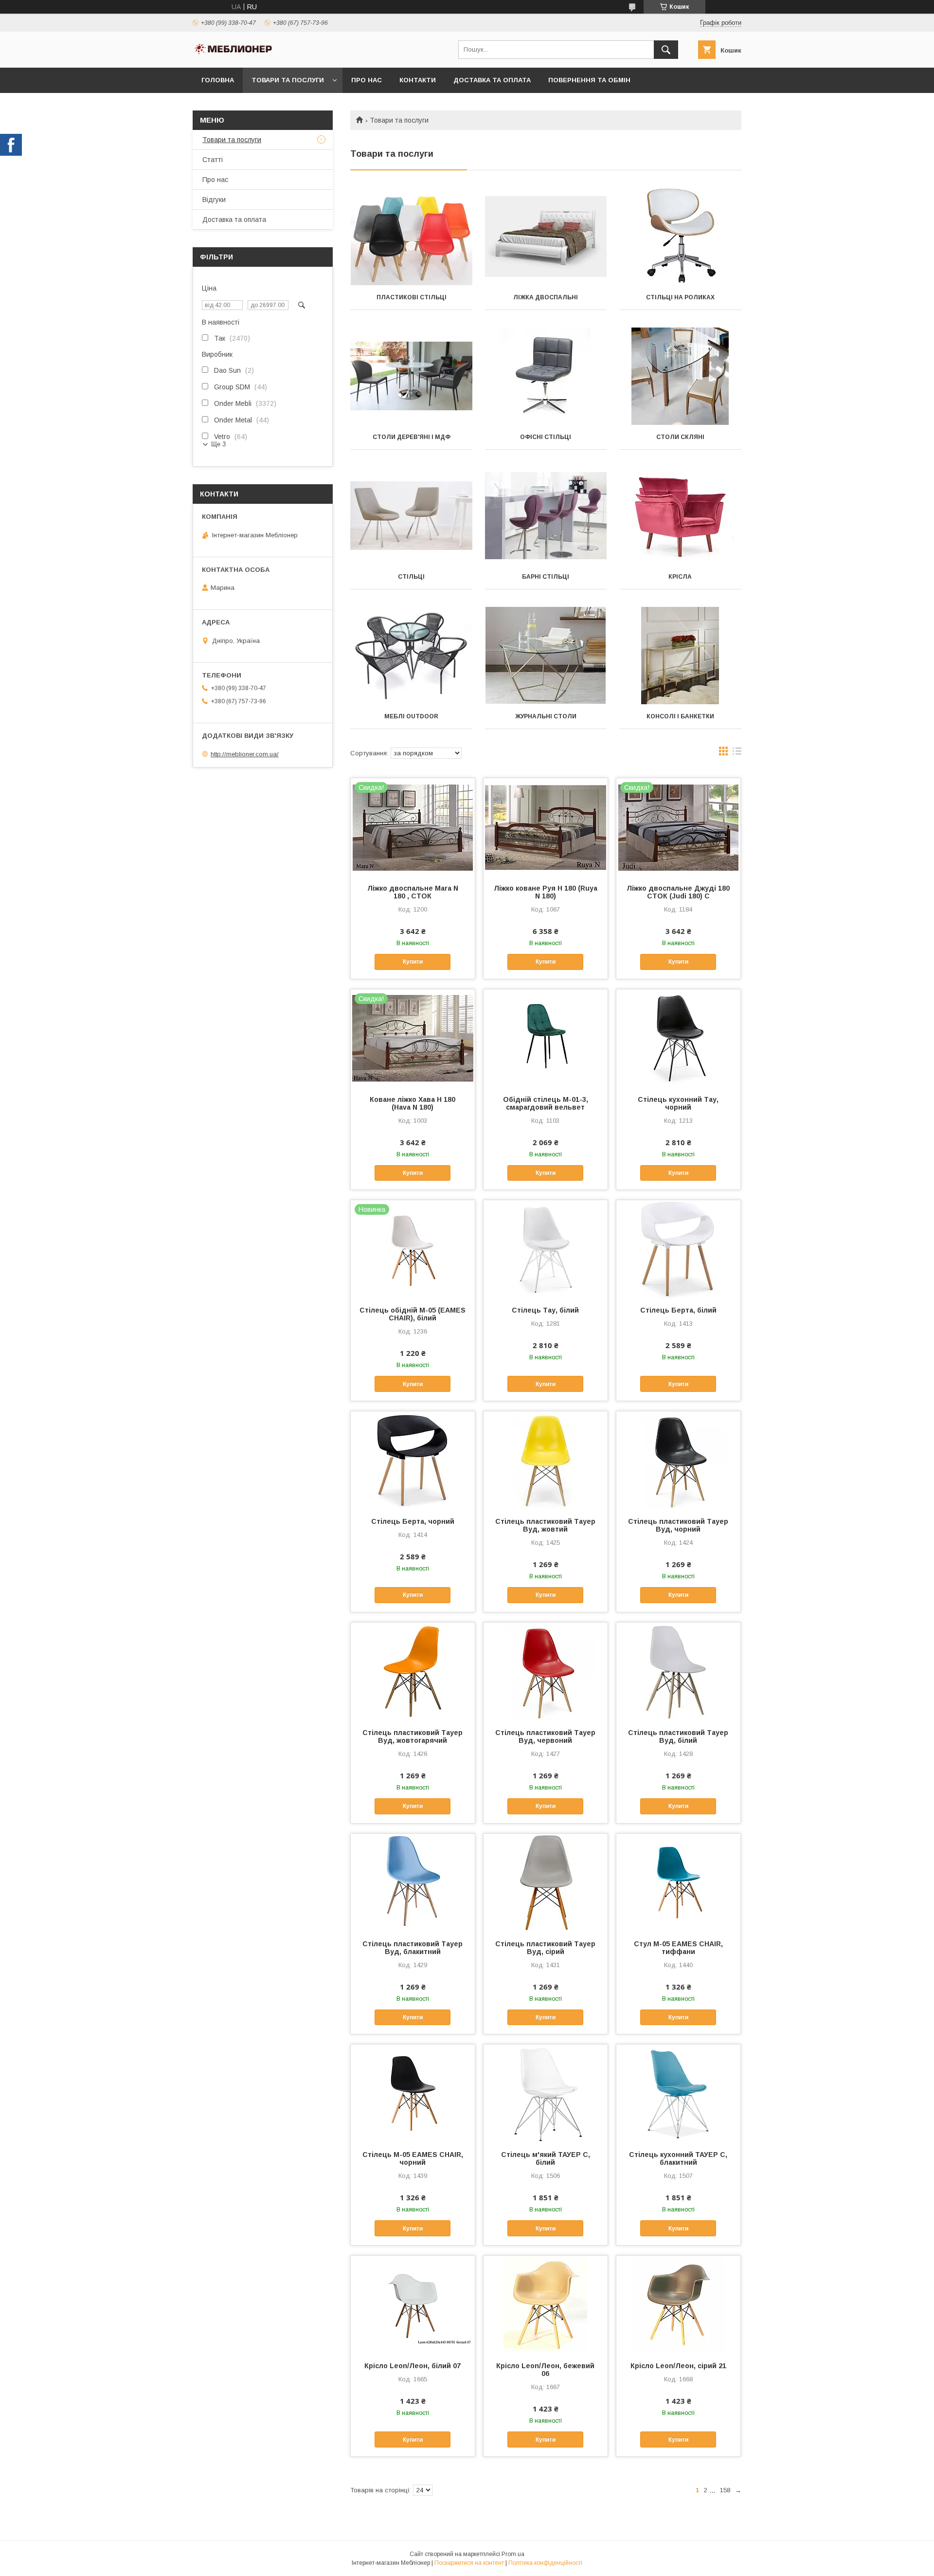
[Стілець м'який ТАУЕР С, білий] (546, 2093)
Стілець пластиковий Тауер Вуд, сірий (545, 1948)
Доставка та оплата (492, 80)
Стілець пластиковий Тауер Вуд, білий (678, 1736)
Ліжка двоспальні (546, 297)
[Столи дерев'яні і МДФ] (411, 376)
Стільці (411, 577)
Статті (213, 160)
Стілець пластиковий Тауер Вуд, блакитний (413, 1948)
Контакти (418, 80)
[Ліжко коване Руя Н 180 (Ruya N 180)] (546, 827)
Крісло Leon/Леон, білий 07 (413, 2366)
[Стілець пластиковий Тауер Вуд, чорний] (678, 1460)
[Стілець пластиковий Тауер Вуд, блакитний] (413, 1882)
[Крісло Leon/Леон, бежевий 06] (546, 2304)
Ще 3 (218, 444)
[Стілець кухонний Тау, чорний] (678, 1038)
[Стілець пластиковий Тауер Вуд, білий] (678, 1671)
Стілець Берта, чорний (413, 1521)
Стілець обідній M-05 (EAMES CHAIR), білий (413, 1314)
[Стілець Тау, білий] (546, 1249)
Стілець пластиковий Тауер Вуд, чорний (678, 1525)
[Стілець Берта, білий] (678, 1249)
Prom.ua (513, 2554)
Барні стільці (546, 577)
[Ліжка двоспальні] (546, 237)
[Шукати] (666, 50)
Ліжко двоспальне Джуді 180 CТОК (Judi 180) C (678, 892)
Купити (413, 962)
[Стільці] (411, 516)
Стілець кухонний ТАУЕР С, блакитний (678, 2158)
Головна (218, 80)
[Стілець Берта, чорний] (413, 1460)
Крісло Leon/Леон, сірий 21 (678, 2366)
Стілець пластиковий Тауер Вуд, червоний (545, 1736)
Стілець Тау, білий (545, 1310)
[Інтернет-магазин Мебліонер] (234, 54)
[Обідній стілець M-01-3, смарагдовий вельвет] (546, 1038)
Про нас (367, 80)
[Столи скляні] (680, 376)
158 (725, 2490)
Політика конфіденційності (545, 2563)
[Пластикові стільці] (411, 237)
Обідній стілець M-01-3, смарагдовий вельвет (546, 1103)
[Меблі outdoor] (411, 656)
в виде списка (737, 753)
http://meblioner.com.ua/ (245, 754)
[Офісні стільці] (546, 376)
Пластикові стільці (412, 297)
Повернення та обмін (589, 80)
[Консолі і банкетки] (680, 656)
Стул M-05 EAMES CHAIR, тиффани (678, 1948)
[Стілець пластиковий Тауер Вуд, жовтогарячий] (413, 1671)
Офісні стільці (546, 437)
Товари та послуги (288, 80)
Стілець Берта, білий (678, 1310)
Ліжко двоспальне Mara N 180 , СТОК (413, 892)
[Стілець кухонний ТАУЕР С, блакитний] (678, 2093)
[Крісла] (680, 516)
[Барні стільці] (546, 516)
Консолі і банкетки (680, 716)
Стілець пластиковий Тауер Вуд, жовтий (545, 1525)
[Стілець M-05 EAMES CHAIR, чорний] (413, 2093)
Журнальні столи (546, 716)
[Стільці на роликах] (680, 237)
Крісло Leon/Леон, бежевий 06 (545, 2370)
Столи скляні (680, 437)
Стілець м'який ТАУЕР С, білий (546, 2158)
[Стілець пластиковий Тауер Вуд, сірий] (546, 1882)
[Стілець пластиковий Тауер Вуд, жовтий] (546, 1460)
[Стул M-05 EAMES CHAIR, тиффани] (678, 1882)
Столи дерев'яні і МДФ (412, 437)
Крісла (680, 577)
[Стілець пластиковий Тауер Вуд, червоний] (546, 1671)
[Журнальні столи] (546, 656)
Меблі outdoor (411, 716)
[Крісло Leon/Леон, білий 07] (413, 2304)
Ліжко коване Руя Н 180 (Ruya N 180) (546, 892)
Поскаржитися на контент (469, 2563)
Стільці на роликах (680, 297)
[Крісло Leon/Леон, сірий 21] (678, 2304)
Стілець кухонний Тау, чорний (678, 1103)
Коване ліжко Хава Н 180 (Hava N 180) (413, 1103)
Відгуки (214, 200)
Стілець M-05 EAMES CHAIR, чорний (413, 2158)
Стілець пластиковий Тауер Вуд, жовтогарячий (413, 1736)
